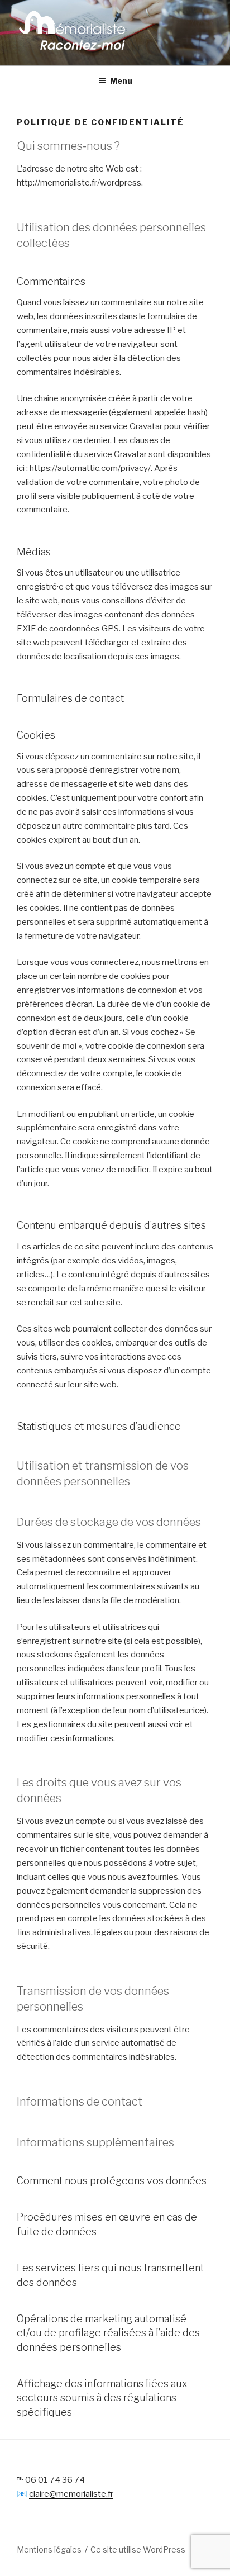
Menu (121, 81)
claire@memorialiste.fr (71, 2494)
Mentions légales (49, 2549)
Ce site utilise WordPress (138, 2549)
